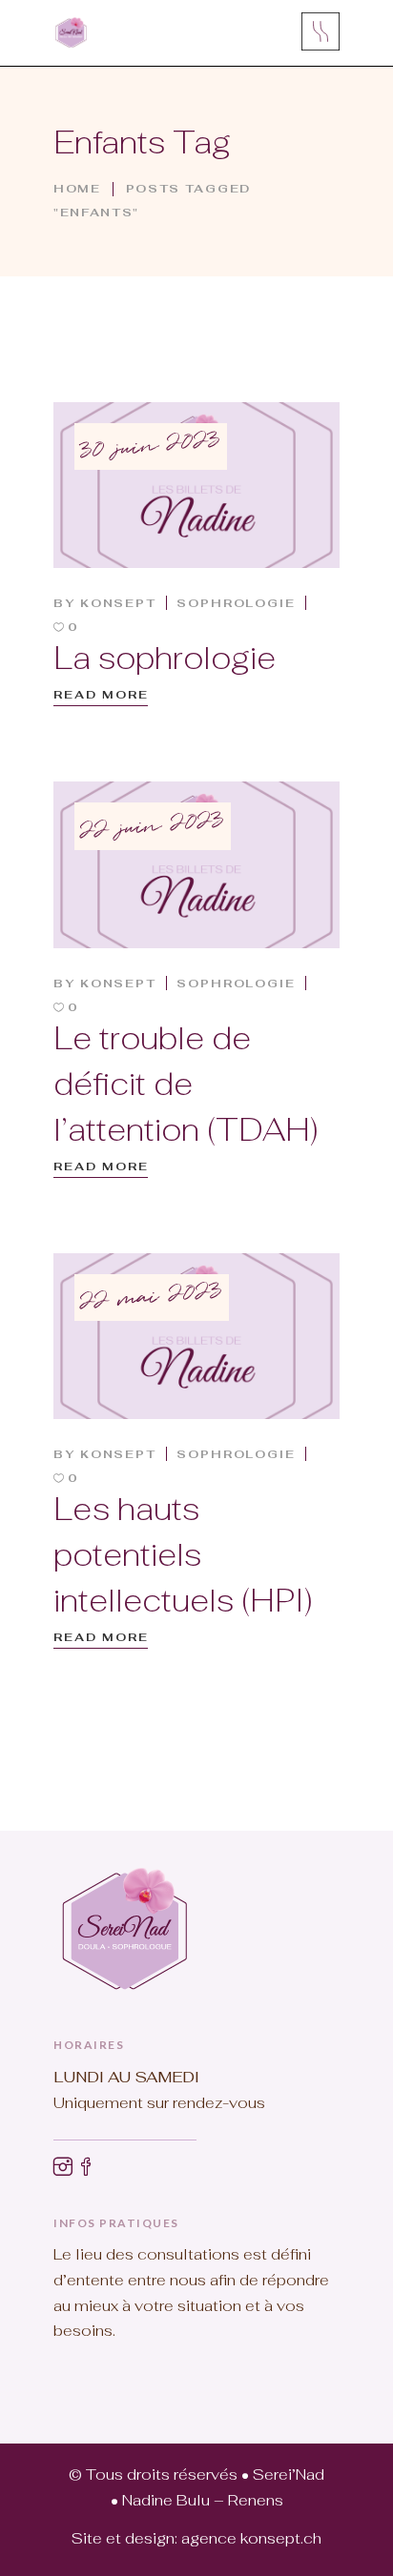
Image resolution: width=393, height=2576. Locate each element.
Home (77, 189)
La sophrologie (165, 658)
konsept (118, 603)
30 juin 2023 (150, 447)
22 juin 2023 (152, 826)
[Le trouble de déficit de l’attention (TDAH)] (196, 864)
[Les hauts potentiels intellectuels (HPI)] (196, 1336)
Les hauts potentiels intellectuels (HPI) (183, 1555)
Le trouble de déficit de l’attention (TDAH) (186, 1084)
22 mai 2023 (151, 1298)
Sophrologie (236, 603)
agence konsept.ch (251, 2538)
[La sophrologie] (196, 485)
